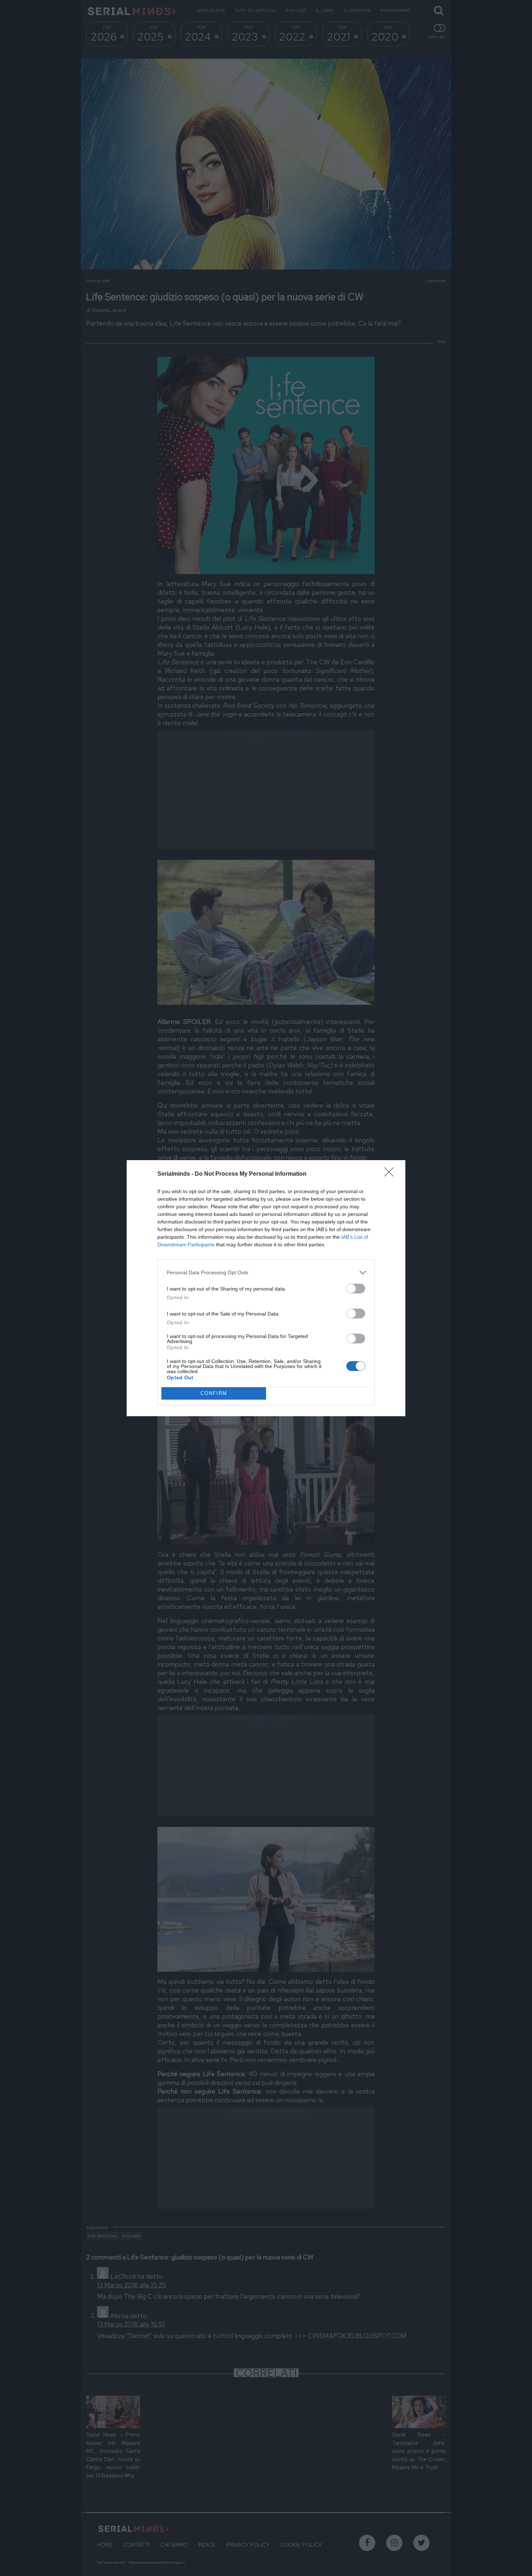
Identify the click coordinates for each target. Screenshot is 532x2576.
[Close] (391, 1174)
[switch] (356, 1289)
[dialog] (266, 1288)
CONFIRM (214, 1393)
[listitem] (266, 1273)
